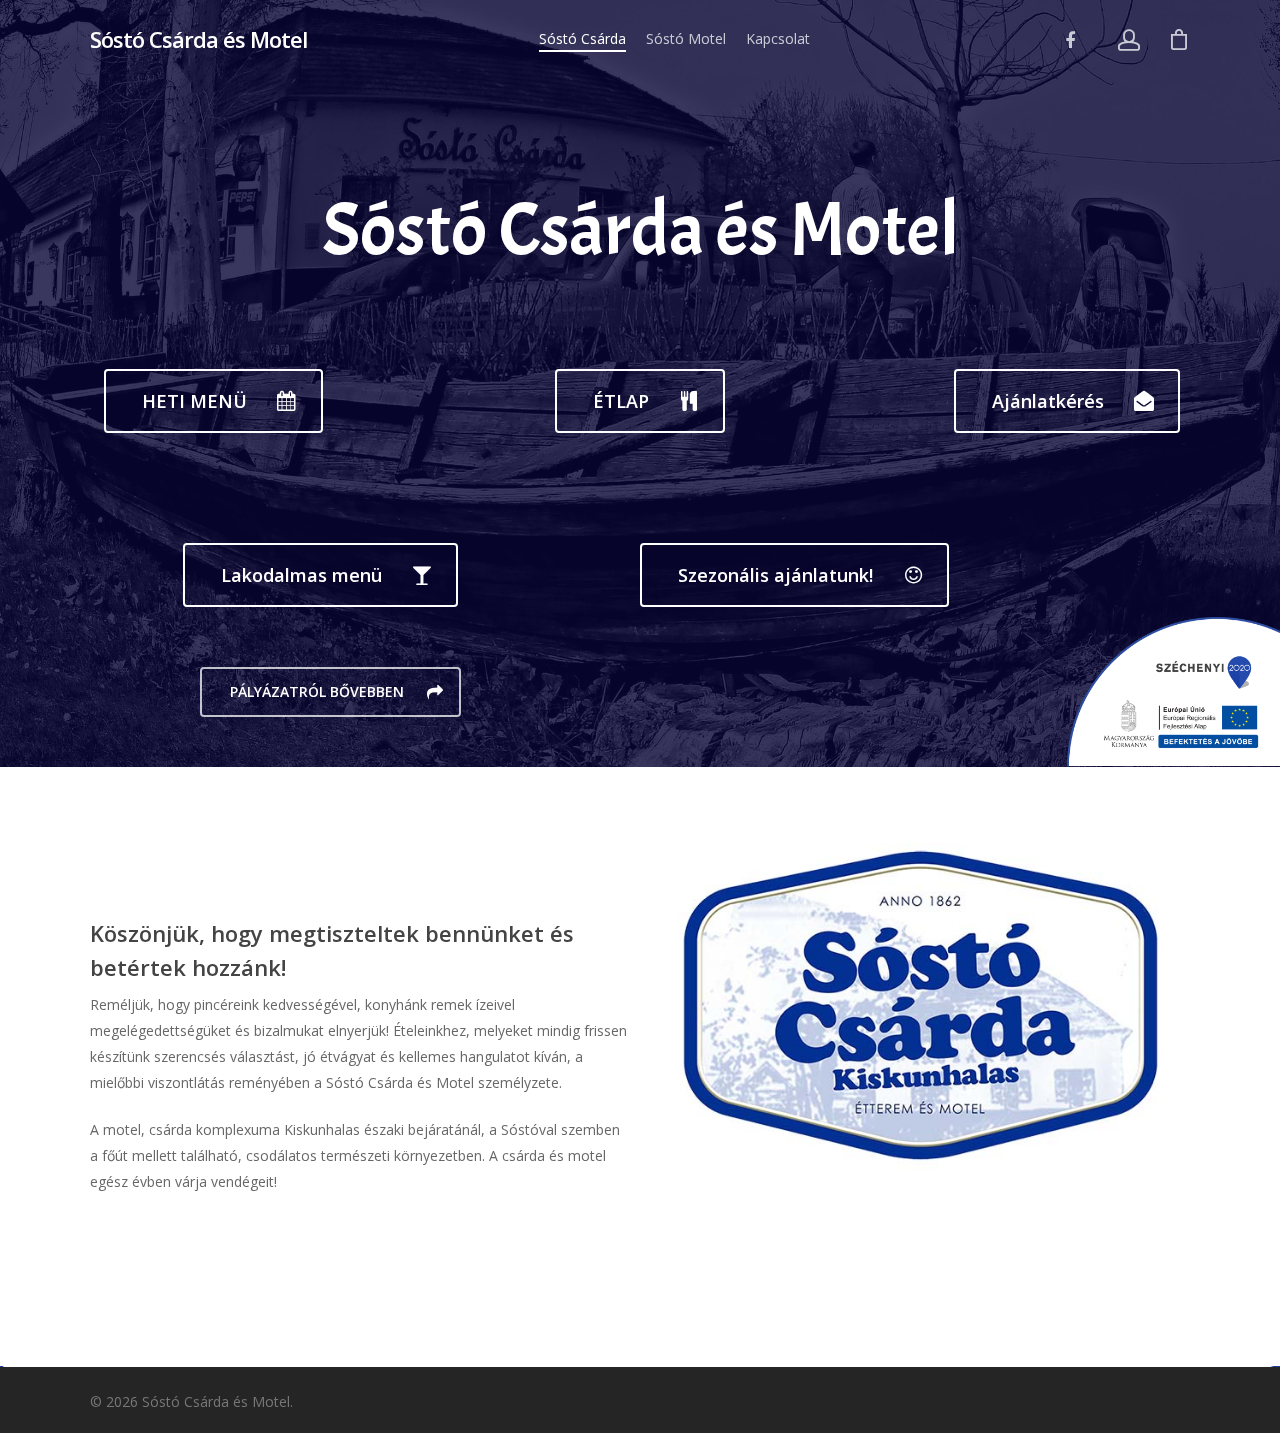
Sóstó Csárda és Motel (198, 39)
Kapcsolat (778, 38)
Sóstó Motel (686, 38)
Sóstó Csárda (582, 38)
